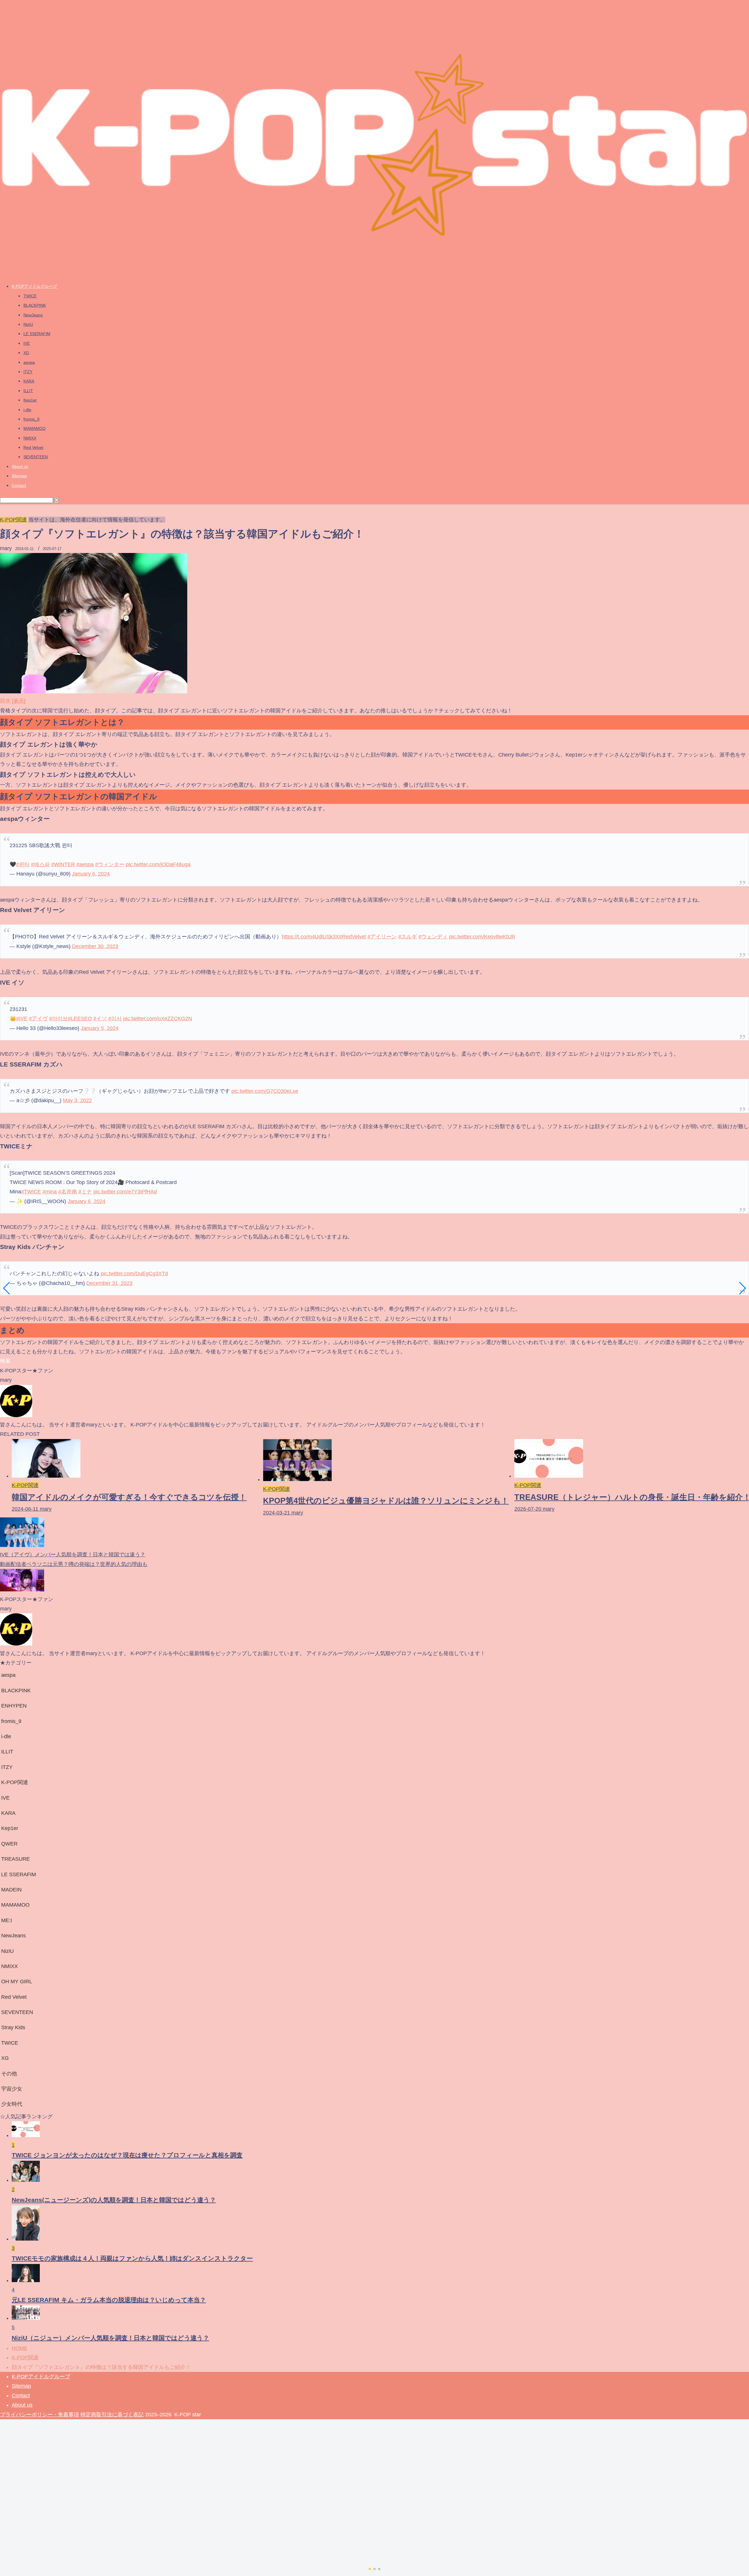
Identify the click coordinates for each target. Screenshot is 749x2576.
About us (20, 466)
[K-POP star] (374, 275)
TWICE (30, 296)
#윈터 (23, 864)
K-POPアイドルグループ (34, 286)
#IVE (22, 1019)
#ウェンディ (433, 937)
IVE (27, 343)
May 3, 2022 (77, 1100)
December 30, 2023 (95, 946)
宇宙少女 (12, 2089)
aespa (29, 362)
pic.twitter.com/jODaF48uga (158, 864)
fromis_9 (31, 419)
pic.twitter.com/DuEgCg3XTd (134, 1274)
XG (26, 353)
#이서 (115, 1019)
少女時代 (12, 2104)
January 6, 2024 (91, 874)
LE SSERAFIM (37, 334)
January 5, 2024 (100, 1028)
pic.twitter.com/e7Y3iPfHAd (125, 1192)
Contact (19, 485)
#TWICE (31, 1192)
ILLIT (28, 391)
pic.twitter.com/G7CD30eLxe (265, 1091)
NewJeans (33, 315)
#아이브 (59, 1019)
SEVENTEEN (36, 457)
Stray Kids (13, 2027)
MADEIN (11, 1890)
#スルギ (408, 937)
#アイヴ (38, 1019)
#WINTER (63, 864)
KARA (29, 381)
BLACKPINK (35, 305)
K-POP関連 (13, 520)
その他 (9, 2074)
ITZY (28, 372)
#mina (50, 1192)
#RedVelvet (353, 937)
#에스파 (40, 864)
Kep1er (30, 400)
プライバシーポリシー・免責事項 (39, 2415)
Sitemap (19, 476)
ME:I (7, 1920)
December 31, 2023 (109, 1283)
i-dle (27, 410)
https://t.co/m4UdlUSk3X (310, 937)
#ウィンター (110, 864)
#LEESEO (80, 1019)
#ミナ (85, 1192)
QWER (9, 1844)
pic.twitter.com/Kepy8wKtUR (482, 937)
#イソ (100, 1019)
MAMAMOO (35, 428)
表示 (19, 701)
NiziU (28, 324)
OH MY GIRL (17, 1981)
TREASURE (16, 1859)
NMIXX (30, 438)
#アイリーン (382, 937)
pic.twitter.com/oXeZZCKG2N (158, 1019)
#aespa (85, 864)
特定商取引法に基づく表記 (112, 2415)
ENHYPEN (14, 1706)
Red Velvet (33, 447)
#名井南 (68, 1192)
